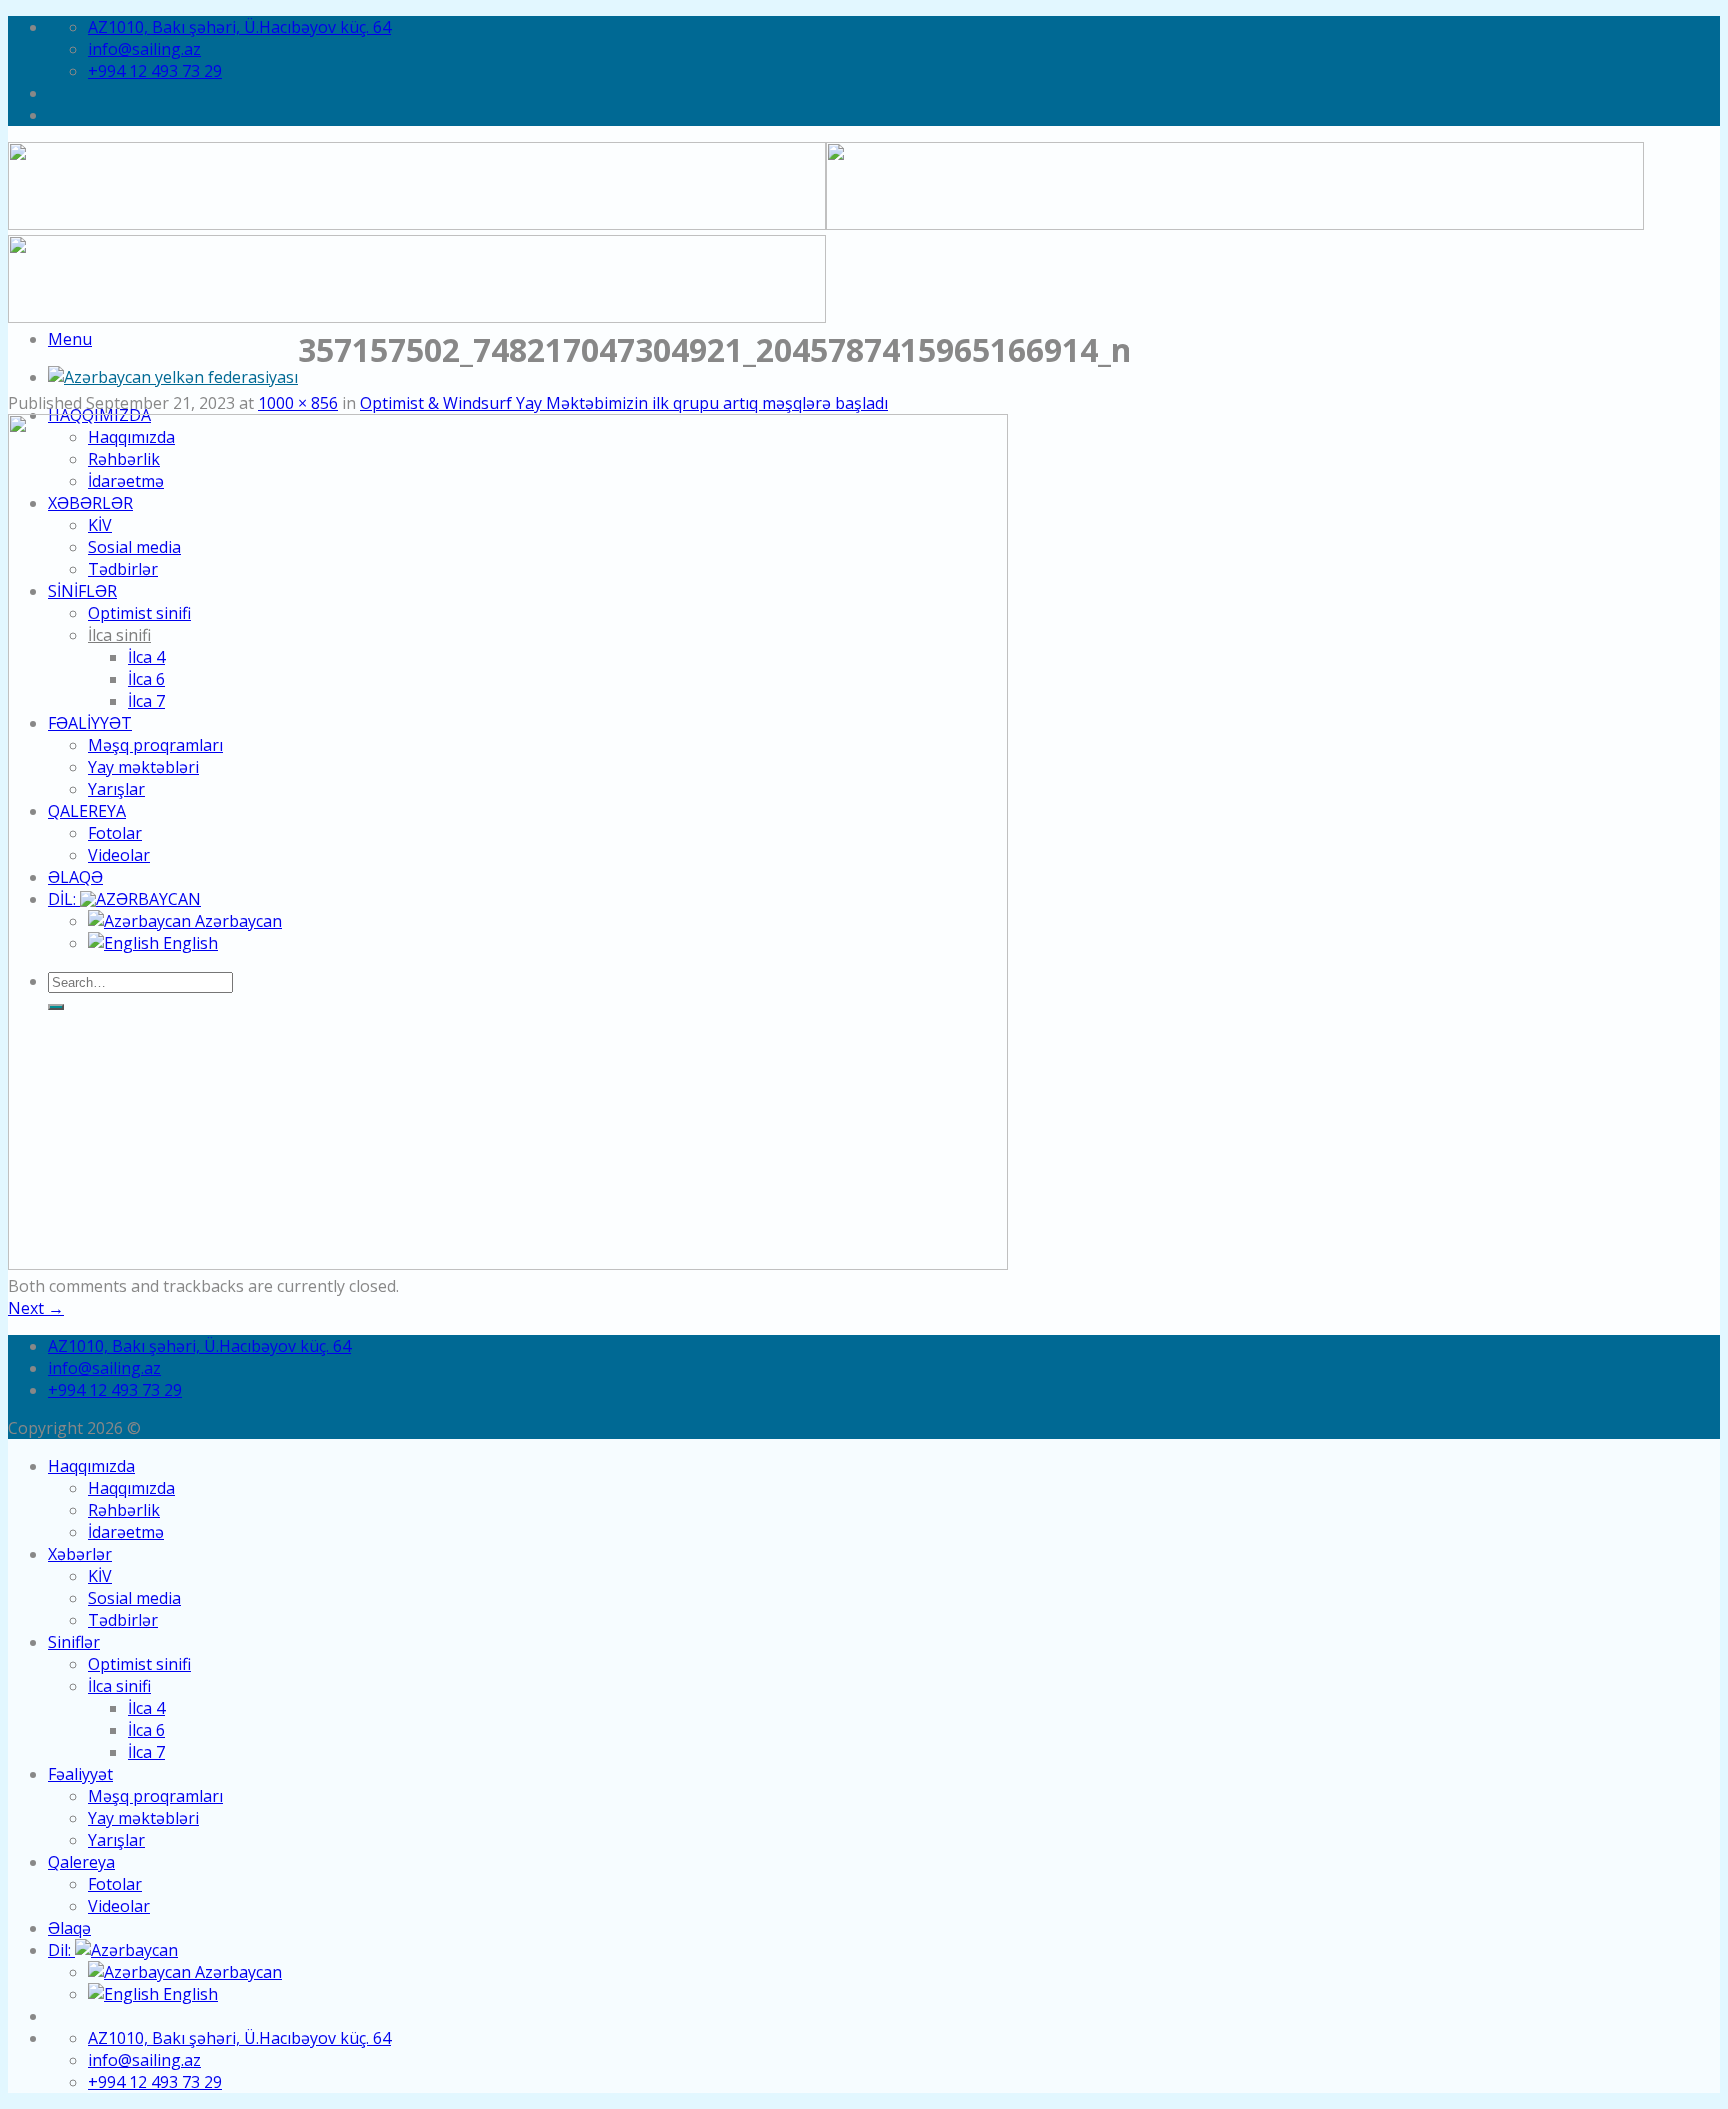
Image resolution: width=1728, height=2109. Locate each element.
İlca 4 (146, 1708)
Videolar (119, 1906)
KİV (100, 1576)
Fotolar (115, 1884)
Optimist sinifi (139, 1664)
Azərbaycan (236, 1972)
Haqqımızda (91, 1466)
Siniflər (74, 1642)
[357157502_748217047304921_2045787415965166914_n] (508, 1264)
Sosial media (134, 1598)
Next (36, 1308)
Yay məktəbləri (143, 1818)
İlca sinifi (119, 1686)
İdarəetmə (126, 1532)
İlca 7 (146, 1752)
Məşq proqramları (155, 1796)
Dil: (61, 1950)
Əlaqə (69, 1928)
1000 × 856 (298, 403)
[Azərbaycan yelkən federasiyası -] (173, 377)
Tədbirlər (123, 1620)
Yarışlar (116, 1840)
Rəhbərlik (124, 1510)
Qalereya (81, 1862)
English (188, 1994)
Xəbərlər (80, 1554)
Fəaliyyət (80, 1774)
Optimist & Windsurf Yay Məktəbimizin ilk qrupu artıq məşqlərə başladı (624, 403)
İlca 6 (146, 1730)
